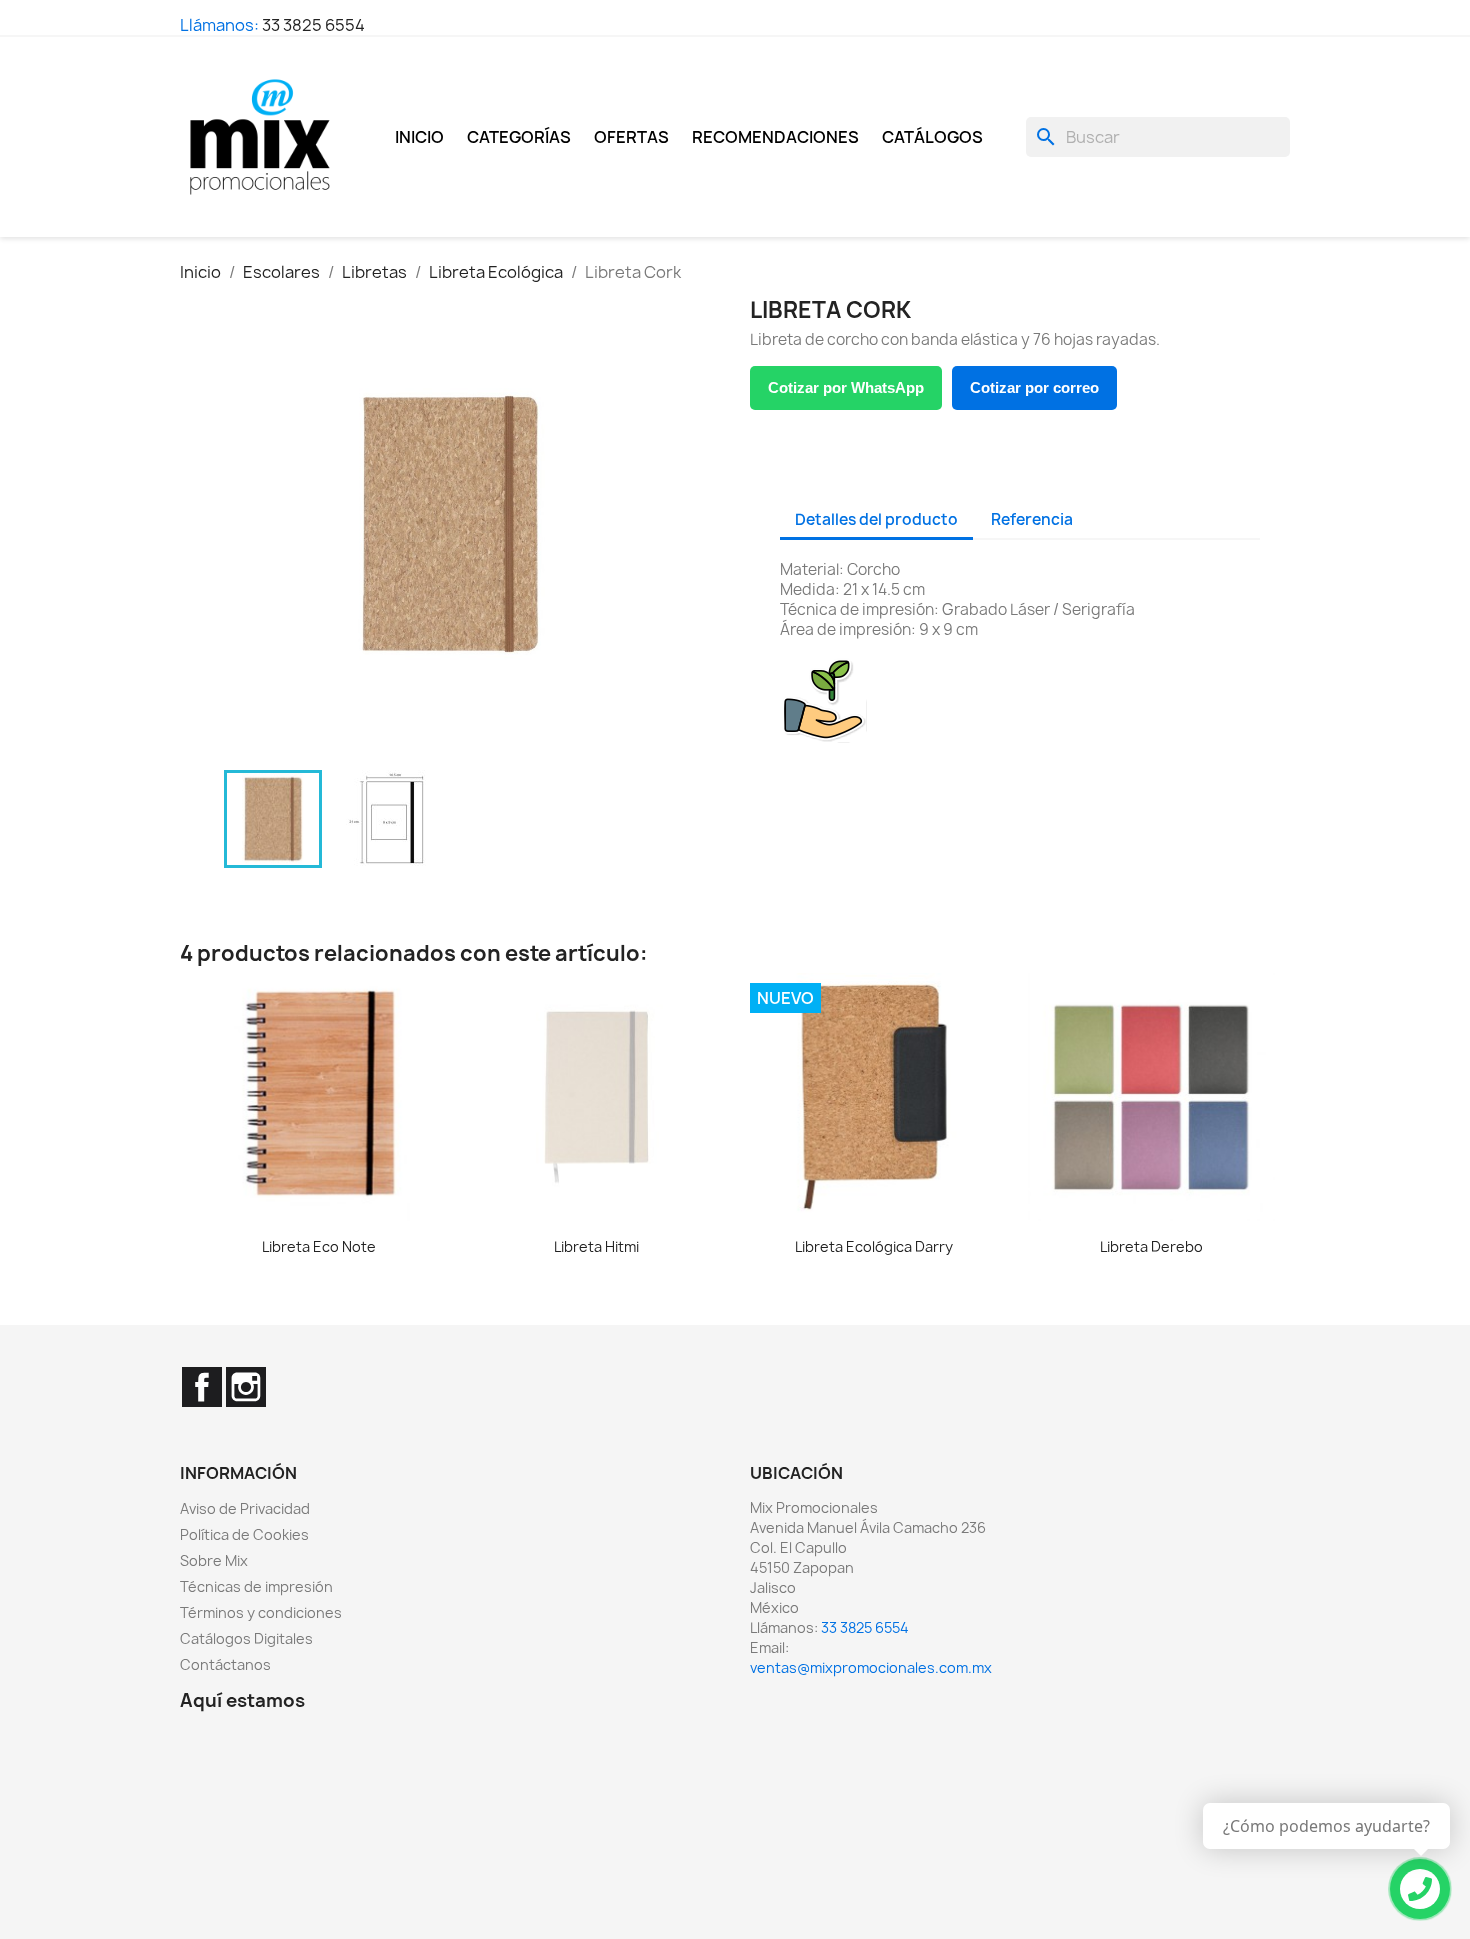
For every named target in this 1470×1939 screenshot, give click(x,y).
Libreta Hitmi (596, 1246)
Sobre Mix (214, 1560)
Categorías (519, 137)
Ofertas (631, 137)
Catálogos (932, 137)
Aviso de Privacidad (245, 1508)
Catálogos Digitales (246, 1638)
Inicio (419, 137)
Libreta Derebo (1151, 1246)
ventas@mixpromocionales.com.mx (871, 1667)
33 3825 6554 (313, 25)
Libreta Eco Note (319, 1246)
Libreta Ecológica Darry (874, 1246)
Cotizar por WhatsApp (846, 387)
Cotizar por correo (1034, 387)
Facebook (202, 1387)
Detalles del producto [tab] (876, 519)
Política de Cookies (244, 1534)
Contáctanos (225, 1664)
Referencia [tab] (1032, 519)
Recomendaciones (775, 137)
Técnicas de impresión (256, 1586)
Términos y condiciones (261, 1612)
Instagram (246, 1387)
